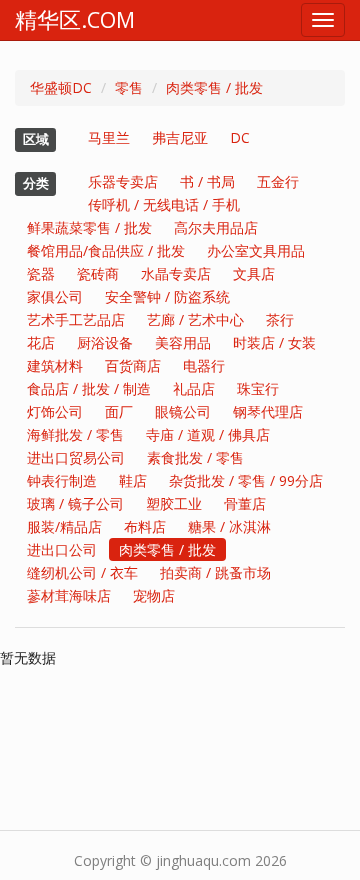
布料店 (145, 526)
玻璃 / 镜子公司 (75, 503)
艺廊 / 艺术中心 (195, 319)
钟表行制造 (62, 480)
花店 (41, 342)
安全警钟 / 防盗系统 (167, 296)
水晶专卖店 (176, 273)
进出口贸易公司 (76, 457)
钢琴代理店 (268, 411)
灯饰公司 (55, 411)
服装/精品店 (64, 526)
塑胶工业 (174, 503)
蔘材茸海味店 (69, 595)
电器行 (204, 365)
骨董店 (245, 503)
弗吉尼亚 (180, 137)
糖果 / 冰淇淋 (229, 526)
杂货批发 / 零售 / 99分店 (246, 480)
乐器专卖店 (123, 181)
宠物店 (154, 595)
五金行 (278, 181)
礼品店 (194, 388)
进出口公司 (62, 549)
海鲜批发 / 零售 (75, 434)
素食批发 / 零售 (195, 457)
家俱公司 (55, 296)
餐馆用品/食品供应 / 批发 (106, 250)
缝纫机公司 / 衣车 (82, 572)
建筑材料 (55, 365)
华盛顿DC (61, 87)
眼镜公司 (183, 411)
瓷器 (41, 273)
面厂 (119, 411)
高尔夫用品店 (216, 227)
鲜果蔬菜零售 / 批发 (89, 227)
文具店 (254, 273)
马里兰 (109, 137)
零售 (129, 87)
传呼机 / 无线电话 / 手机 (164, 204)
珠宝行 (258, 388)
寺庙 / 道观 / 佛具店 (208, 434)
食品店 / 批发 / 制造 (89, 388)
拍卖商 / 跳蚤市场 (215, 572)
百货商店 (133, 365)
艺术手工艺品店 (76, 319)
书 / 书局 (207, 181)
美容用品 (183, 342)
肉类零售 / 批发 (214, 87)
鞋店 (133, 480)
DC (240, 137)
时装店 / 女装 (274, 342)
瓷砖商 (98, 273)
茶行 (280, 319)
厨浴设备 (105, 342)
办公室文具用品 (256, 250)
